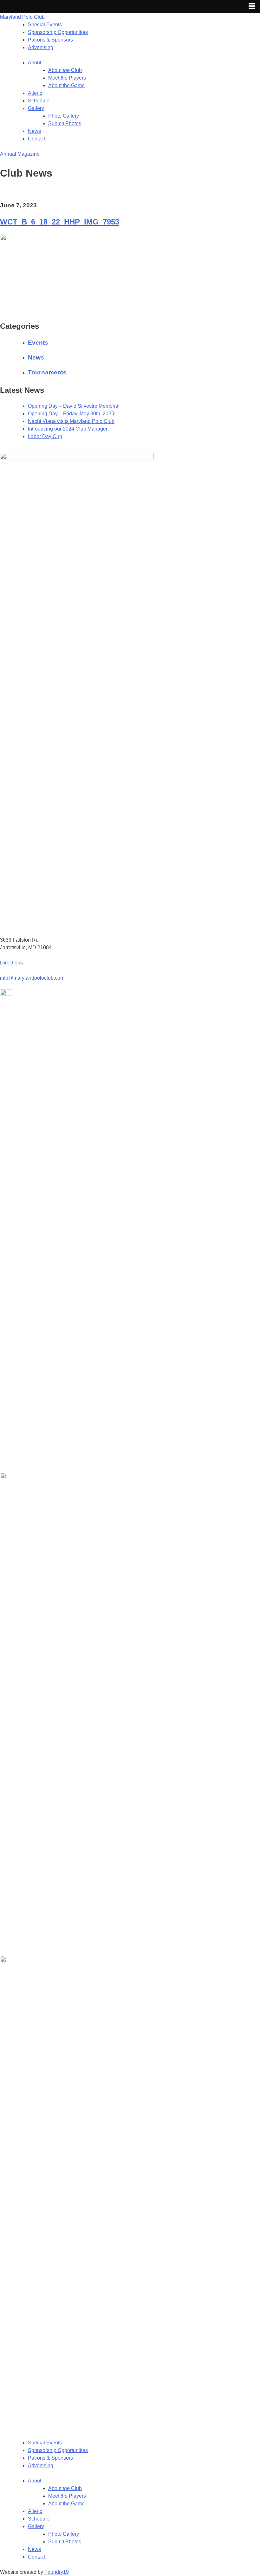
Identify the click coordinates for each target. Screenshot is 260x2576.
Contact (37, 139)
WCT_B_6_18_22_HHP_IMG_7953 (60, 222)
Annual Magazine (20, 154)
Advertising (41, 47)
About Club (65, 70)
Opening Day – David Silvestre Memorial (74, 406)
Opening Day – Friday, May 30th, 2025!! (72, 414)
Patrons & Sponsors (50, 40)
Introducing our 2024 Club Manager (68, 429)
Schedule (39, 101)
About (35, 63)
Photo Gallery (64, 116)
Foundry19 (57, 2572)
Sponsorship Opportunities (58, 32)
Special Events (45, 25)
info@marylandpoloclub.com (32, 978)
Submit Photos (65, 123)
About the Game (66, 85)
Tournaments (47, 372)
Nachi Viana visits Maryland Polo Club (71, 421)
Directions (11, 963)
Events (38, 343)
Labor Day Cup (45, 436)
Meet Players (67, 78)
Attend (35, 93)
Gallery (36, 108)
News (34, 131)
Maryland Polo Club (22, 17)
